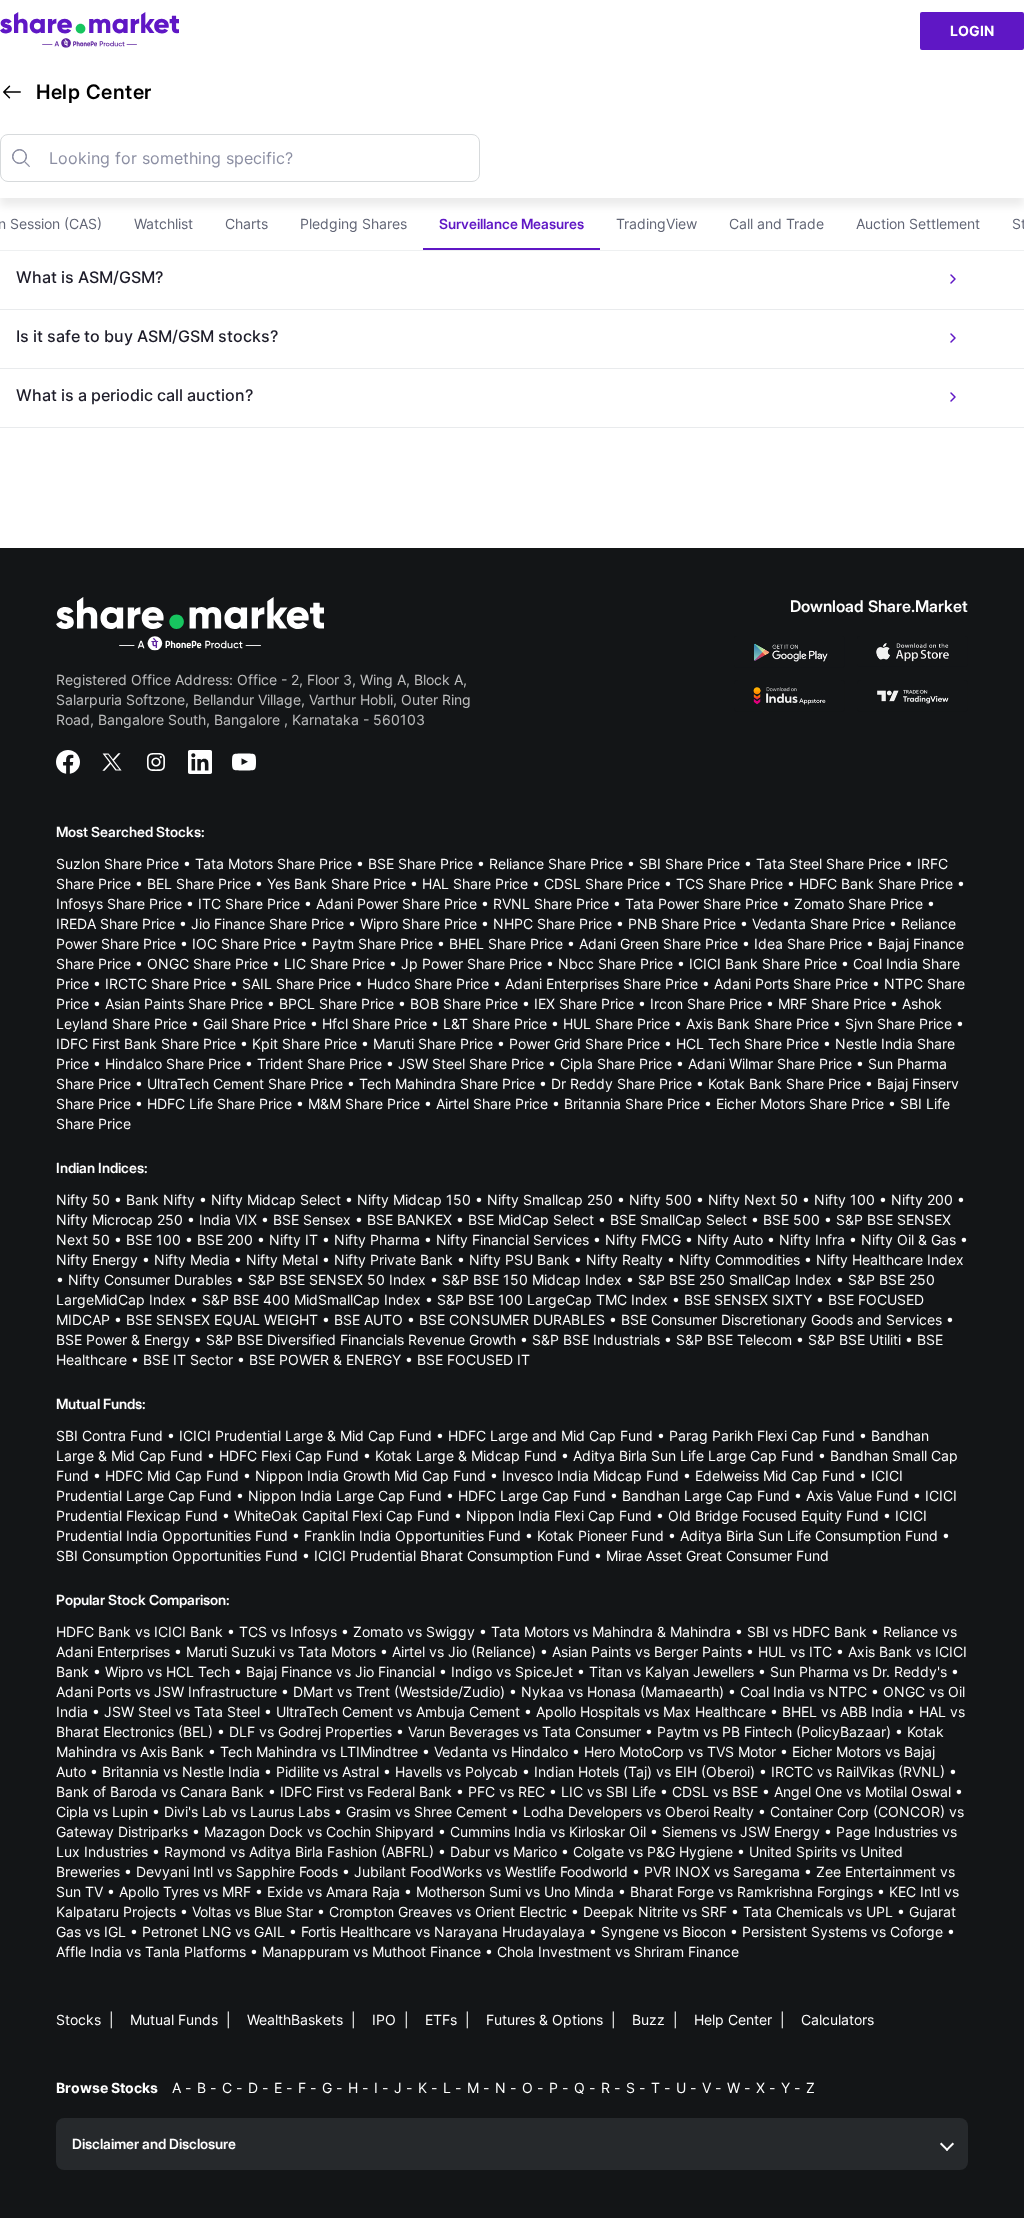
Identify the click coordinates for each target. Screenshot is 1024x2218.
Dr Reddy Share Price (621, 1083)
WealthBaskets (295, 2019)
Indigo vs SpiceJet (512, 1671)
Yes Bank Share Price (336, 883)
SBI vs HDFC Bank (807, 1631)
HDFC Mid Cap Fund (172, 1475)
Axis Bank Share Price (757, 1023)
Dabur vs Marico (503, 1851)
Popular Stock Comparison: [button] (143, 1599)
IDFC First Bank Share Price (146, 1043)
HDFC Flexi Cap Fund (289, 1455)
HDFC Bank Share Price (876, 883)
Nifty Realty (624, 1259)
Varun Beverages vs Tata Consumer (524, 1731)
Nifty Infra (812, 1239)
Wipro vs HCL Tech (167, 1671)
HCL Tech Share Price (747, 1043)
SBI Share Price (689, 863)
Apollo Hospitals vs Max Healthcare (651, 1711)
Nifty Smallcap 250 (550, 1199)
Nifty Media (192, 1259)
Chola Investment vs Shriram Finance (618, 1951)
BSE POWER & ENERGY (325, 1359)
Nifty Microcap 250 (119, 1219)
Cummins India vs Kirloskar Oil (548, 1831)
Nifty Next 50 (753, 1199)
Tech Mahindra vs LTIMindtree (319, 1751)
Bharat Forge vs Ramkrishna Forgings (751, 1891)
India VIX (228, 1219)
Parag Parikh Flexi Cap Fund (762, 1435)
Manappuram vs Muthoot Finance (371, 1951)
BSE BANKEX (409, 1219)
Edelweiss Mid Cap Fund (775, 1475)
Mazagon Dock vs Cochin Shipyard (319, 1831)
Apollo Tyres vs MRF (185, 1891)
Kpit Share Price (304, 1043)
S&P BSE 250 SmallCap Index (735, 1279)
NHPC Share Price (552, 923)
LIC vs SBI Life (608, 1791)
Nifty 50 (83, 1199)
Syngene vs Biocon (663, 1931)
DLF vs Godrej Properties (310, 1731)
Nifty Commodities (739, 1259)
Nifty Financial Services (512, 1239)
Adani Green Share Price (658, 943)
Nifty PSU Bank (519, 1259)
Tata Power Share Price (701, 903)
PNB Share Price (682, 923)
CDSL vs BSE (715, 1791)
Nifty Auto (730, 1239)
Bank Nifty (160, 1199)
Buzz (648, 2019)
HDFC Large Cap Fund (532, 1495)
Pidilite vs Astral (327, 1771)
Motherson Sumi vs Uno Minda (515, 1891)
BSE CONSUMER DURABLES (512, 1319)
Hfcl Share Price (374, 1023)
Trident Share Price (319, 1063)
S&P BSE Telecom (734, 1339)
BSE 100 (153, 1239)
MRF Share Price (832, 1003)
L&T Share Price (495, 1023)
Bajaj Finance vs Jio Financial (340, 1671)
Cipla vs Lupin (102, 1811)
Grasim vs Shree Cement (426, 1811)
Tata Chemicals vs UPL (818, 1911)
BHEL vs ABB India (842, 1711)
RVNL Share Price (551, 903)
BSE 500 (791, 1219)
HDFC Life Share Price (219, 1103)
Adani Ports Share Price (791, 983)
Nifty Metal (282, 1259)
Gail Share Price (254, 1023)
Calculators (837, 2019)
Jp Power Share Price (471, 963)
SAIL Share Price (296, 983)
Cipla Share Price (616, 1063)
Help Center (733, 2019)
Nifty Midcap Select (276, 1199)
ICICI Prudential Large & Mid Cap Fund (305, 1435)
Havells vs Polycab (456, 1771)
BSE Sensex (312, 1219)
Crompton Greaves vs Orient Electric (448, 1911)
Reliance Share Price (556, 863)
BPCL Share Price (336, 1003)
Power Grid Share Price (584, 1043)
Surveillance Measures (511, 223)
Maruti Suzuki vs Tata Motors (281, 1651)
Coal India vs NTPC (803, 1691)
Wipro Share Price (418, 923)
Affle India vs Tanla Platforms (151, 1951)
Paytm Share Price (372, 943)
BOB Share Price (464, 1003)
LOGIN (972, 30)
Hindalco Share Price (173, 1063)
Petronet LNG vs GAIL (213, 1931)
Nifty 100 (844, 1199)
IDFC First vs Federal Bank (366, 1791)
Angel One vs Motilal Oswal (862, 1791)
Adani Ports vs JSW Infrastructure (166, 1691)
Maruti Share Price (433, 1043)
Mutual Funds (174, 2019)
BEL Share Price (199, 883)
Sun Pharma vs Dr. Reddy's (858, 1671)
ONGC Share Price (207, 963)
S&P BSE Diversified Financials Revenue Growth (361, 1339)
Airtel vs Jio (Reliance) (464, 1651)
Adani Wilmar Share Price (770, 1063)
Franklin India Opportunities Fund (412, 1535)
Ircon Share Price (706, 1003)
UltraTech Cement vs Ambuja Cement (398, 1711)
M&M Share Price (364, 1103)
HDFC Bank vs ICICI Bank (139, 1631)
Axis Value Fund (857, 1495)
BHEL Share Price (506, 943)
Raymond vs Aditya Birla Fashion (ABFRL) (299, 1851)
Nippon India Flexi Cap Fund (559, 1515)
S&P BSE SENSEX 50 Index (337, 1279)
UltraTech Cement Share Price (245, 1083)
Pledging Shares (353, 223)
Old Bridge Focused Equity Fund (773, 1515)
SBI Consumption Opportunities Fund (177, 1555)
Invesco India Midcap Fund (590, 1475)
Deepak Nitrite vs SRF (655, 1911)
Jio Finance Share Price (267, 923)
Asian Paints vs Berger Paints (647, 1651)
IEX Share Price (584, 1003)
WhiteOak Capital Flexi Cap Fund (342, 1515)
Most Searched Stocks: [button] (130, 831)
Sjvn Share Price (898, 1023)
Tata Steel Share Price (828, 863)
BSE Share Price (420, 863)
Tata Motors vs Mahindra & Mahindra (611, 1631)
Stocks (78, 2019)
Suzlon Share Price (117, 863)
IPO (384, 2019)
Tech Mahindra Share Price (447, 1083)
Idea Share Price (808, 943)
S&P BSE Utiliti (854, 1339)
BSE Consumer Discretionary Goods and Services (781, 1319)
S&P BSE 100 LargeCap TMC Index (552, 1299)
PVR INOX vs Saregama (722, 1871)
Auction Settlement (918, 223)
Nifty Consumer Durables (150, 1279)
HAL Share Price (475, 883)
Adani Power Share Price (396, 903)
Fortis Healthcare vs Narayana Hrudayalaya (443, 1931)
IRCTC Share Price (165, 983)
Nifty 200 (922, 1199)
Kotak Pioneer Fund (600, 1535)
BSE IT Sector (188, 1359)
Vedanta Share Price (818, 923)
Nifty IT (293, 1239)
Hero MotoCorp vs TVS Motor (680, 1751)
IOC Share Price (244, 943)
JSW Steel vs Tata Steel (182, 1711)
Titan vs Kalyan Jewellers (671, 1671)
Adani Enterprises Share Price (601, 983)
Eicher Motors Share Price (800, 1103)
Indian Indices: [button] (102, 1167)
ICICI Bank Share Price (763, 963)
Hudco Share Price (428, 983)
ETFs (441, 2019)
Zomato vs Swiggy (414, 1631)
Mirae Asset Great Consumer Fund (717, 1555)
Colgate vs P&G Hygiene (653, 1851)
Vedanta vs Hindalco (501, 1751)
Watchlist (163, 223)
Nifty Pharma (377, 1239)
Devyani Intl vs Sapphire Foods (237, 1871)
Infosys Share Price (119, 903)
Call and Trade (776, 223)
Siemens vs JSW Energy (741, 1831)
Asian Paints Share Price (184, 1003)
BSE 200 (225, 1239)
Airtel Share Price (492, 1103)
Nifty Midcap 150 (414, 1199)
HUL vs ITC (795, 1651)
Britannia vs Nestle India (181, 1771)
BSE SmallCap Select (678, 1219)
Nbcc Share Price (615, 963)
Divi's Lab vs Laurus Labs (247, 1811)
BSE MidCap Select (531, 1219)
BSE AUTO (368, 1319)
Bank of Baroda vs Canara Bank (160, 1791)
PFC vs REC (506, 1791)
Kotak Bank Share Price (784, 1083)
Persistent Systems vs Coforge (842, 1931)
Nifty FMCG (643, 1239)
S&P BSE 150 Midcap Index (532, 1279)
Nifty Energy (97, 1259)
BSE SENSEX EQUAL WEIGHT (222, 1319)
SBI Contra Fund (109, 1435)
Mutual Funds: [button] (101, 1403)
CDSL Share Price (602, 883)
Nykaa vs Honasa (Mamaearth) (622, 1691)
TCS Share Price (729, 883)
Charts (246, 223)
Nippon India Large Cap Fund (345, 1495)
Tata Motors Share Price (273, 863)
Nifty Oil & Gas (908, 1239)
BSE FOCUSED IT (473, 1359)
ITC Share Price (249, 903)
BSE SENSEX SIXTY (748, 1299)
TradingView (656, 223)
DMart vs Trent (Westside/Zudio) (399, 1691)
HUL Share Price (616, 1023)
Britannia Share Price (632, 1103)
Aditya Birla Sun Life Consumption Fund (809, 1535)
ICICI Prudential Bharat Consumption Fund (452, 1555)
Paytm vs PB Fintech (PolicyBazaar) (774, 1731)
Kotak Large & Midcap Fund (466, 1455)
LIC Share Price (334, 963)
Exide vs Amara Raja (333, 1891)
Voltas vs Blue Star (252, 1911)
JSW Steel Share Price (471, 1063)
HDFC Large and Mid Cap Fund (550, 1435)
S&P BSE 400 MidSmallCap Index (311, 1299)
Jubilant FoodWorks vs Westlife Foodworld (491, 1871)
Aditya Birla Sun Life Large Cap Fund (693, 1455)
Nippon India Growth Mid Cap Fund (370, 1475)
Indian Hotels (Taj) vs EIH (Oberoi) (644, 1771)
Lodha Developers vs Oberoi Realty (638, 1811)
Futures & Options (544, 2019)
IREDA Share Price (115, 923)
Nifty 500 (660, 1199)
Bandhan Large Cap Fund (706, 1495)
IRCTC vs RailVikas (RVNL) (858, 1771)
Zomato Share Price (858, 903)
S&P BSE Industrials (596, 1339)
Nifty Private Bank (393, 1259)
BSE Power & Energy (123, 1339)
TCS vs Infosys (288, 1631)
